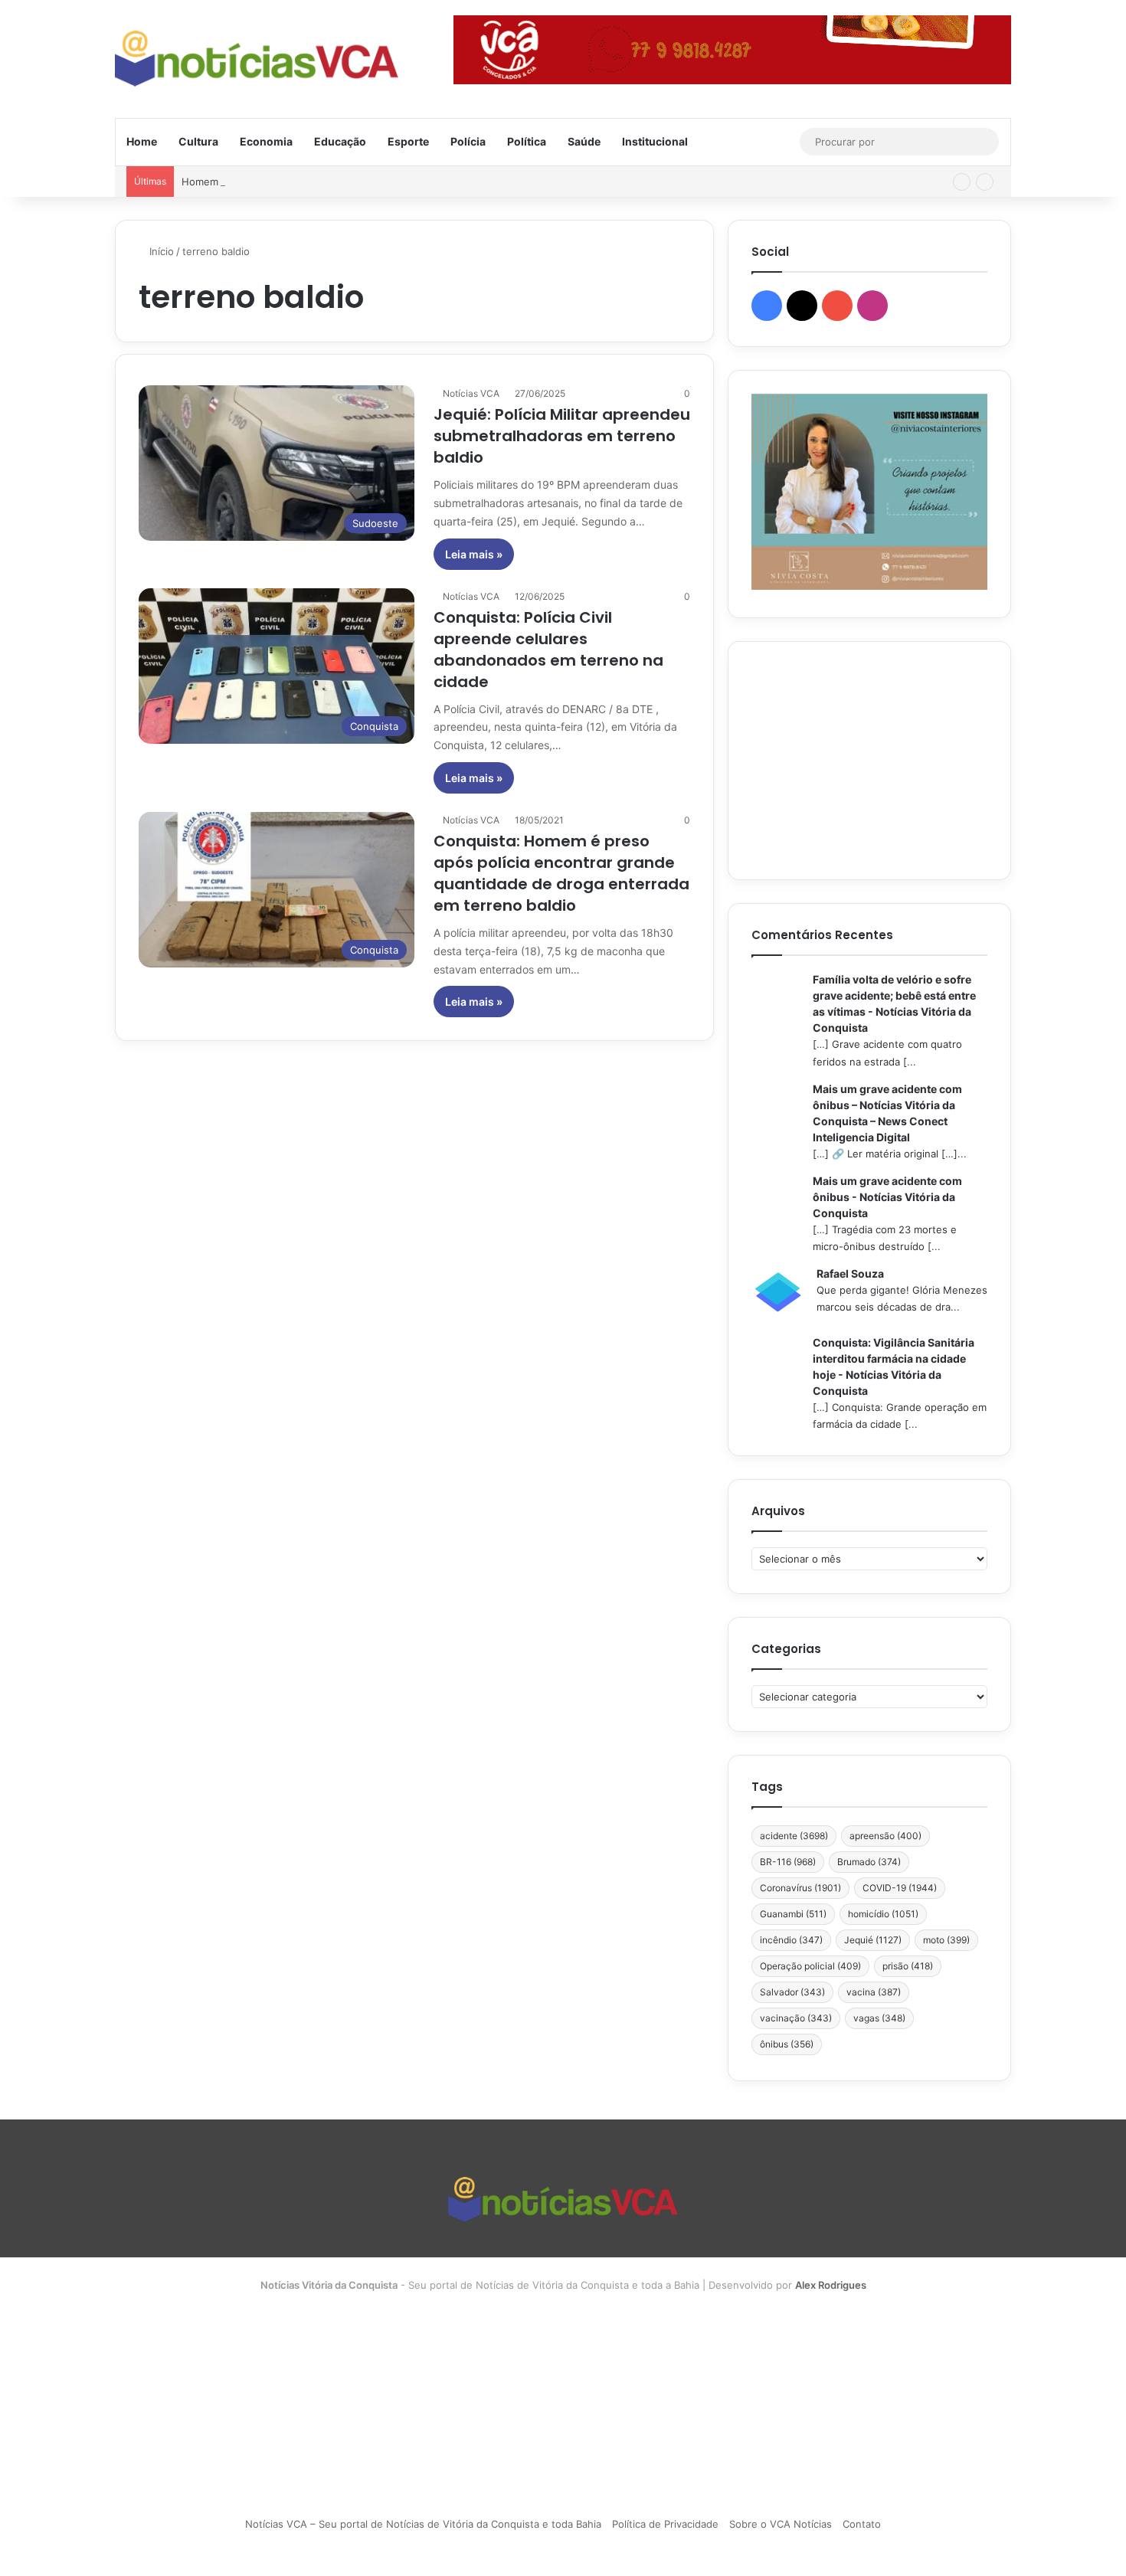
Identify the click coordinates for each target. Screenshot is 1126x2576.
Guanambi (793, 1914)
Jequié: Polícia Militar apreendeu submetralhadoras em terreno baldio (562, 436)
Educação (340, 141)
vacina (874, 1992)
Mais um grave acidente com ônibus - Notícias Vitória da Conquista (887, 1197)
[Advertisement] (869, 761)
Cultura (198, 141)
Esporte (408, 141)
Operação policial (810, 1966)
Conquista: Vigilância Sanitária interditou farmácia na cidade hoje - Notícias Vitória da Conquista (894, 1367)
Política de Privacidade (665, 2524)
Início (160, 251)
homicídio (883, 1914)
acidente (794, 1836)
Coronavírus (800, 1888)
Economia (266, 141)
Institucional (655, 141)
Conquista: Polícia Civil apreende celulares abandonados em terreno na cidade (548, 650)
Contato (862, 2524)
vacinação (796, 2018)
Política (527, 141)
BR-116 (788, 1862)
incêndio (791, 1940)
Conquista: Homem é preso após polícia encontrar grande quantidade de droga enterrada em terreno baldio (561, 873)
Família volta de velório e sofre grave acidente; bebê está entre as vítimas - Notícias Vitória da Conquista (894, 1003)
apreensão (885, 1836)
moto (946, 1940)
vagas (879, 2018)
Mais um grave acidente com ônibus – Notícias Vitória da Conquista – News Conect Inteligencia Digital (887, 1113)
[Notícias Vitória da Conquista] (257, 59)
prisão (908, 1966)
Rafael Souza (850, 1273)
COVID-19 (900, 1888)
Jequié (873, 1940)
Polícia (468, 141)
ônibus (787, 2044)
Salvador (792, 1992)
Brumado (869, 1862)
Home (142, 141)
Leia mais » (474, 554)
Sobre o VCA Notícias (781, 2524)
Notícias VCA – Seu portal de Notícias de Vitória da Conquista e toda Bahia (423, 2524)
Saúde (584, 141)
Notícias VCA (471, 393)
